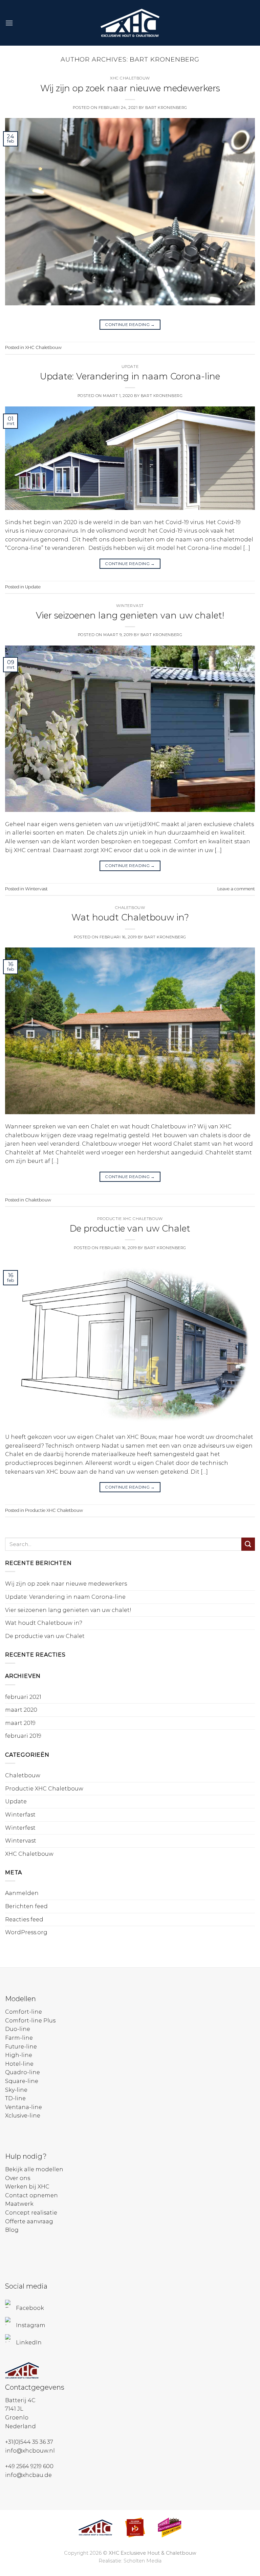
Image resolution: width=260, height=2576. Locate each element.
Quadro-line (23, 2072)
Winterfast (20, 1815)
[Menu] (9, 23)
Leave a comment (236, 889)
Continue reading (130, 324)
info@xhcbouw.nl (30, 2451)
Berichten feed (26, 1906)
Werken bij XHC (27, 2187)
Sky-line (16, 2090)
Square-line (22, 2081)
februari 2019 (23, 1736)
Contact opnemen (31, 2195)
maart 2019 (20, 1723)
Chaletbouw (130, 908)
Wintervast (130, 606)
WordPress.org (26, 1932)
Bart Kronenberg (165, 59)
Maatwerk (19, 2204)
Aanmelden (22, 1893)
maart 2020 (21, 1710)
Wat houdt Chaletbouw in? (130, 917)
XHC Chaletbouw (130, 78)
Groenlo (17, 2418)
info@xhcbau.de (28, 2475)
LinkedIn (29, 2343)
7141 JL (14, 2409)
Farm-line (19, 2038)
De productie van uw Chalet (130, 1228)
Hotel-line (19, 2064)
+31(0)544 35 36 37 (29, 2442)
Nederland (20, 2426)
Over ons (18, 2178)
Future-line (21, 2047)
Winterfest (20, 1828)
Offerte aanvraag (29, 2221)
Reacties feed (24, 1919)
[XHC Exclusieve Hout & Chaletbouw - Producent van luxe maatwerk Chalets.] (130, 23)
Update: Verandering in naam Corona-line (130, 376)
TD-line (15, 2098)
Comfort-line (24, 2012)
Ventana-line (24, 2107)
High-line (19, 2055)
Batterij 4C (20, 2400)
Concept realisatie (31, 2213)
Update (130, 367)
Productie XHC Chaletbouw (130, 1219)
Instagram (31, 2325)
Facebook (30, 2308)
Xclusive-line (23, 2116)
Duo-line (18, 2029)
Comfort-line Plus (30, 2021)
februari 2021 (23, 1697)
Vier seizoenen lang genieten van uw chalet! (130, 615)
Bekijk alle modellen (34, 2169)
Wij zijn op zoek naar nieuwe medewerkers (130, 88)
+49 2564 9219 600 (29, 2466)
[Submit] (248, 1544)
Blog (12, 2230)
